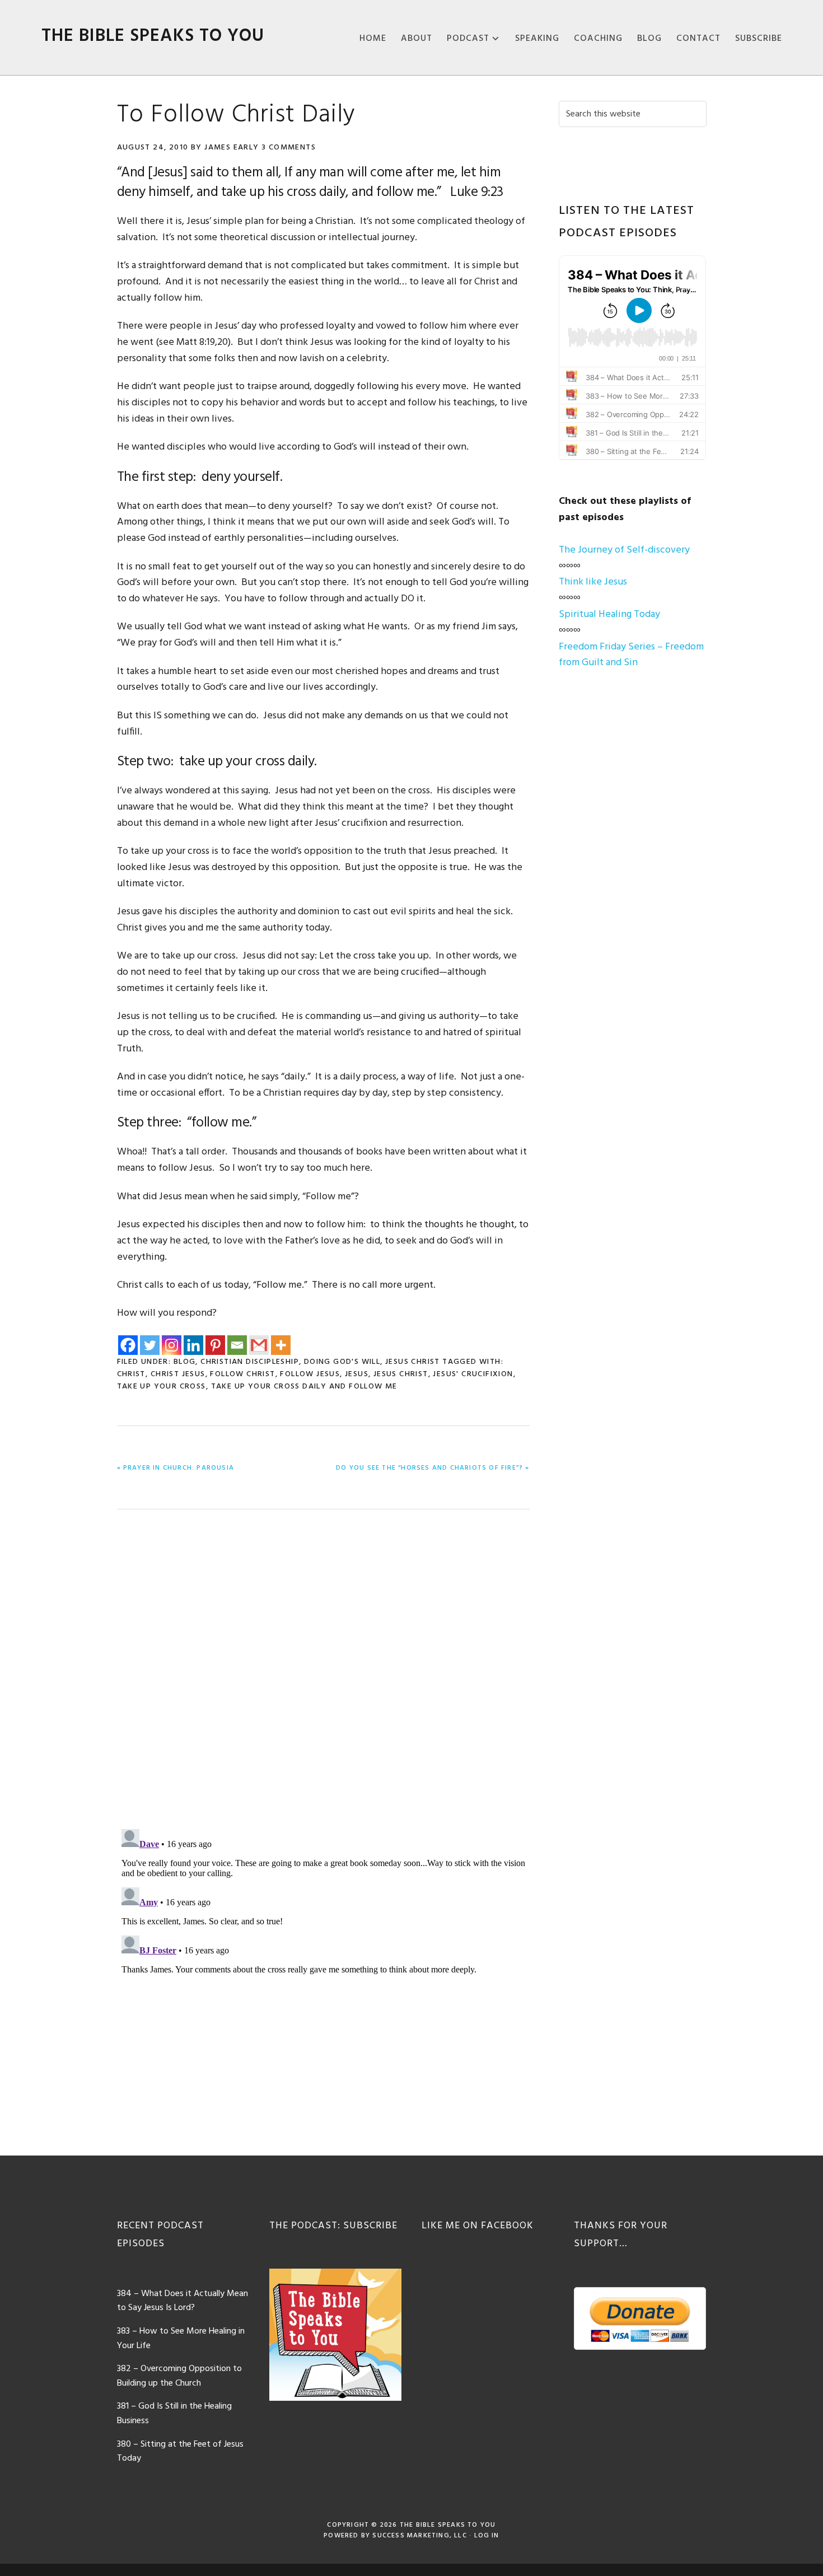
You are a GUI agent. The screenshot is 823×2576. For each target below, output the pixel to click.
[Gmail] (259, 1345)
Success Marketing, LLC (419, 2536)
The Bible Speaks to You (153, 36)
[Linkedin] (193, 1345)
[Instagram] (172, 1345)
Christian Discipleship (250, 1362)
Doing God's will (342, 1362)
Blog (185, 1362)
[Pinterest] (215, 1345)
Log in (487, 2536)
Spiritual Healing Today (609, 614)
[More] (281, 1345)
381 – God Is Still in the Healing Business (174, 2414)
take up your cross (162, 1387)
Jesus (357, 1374)
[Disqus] (323, 1672)
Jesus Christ (413, 1362)
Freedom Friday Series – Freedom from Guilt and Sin (631, 655)
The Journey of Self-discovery (624, 550)
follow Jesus (310, 1374)
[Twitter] (150, 1345)
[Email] (237, 1345)
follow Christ (242, 1374)
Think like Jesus (593, 582)
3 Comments (289, 148)
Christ (131, 1374)
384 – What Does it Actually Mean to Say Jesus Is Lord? (183, 2301)
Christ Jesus (178, 1374)
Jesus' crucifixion (473, 1374)
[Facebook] (128, 1345)
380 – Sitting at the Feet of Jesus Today (180, 2452)
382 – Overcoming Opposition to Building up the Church (179, 2376)
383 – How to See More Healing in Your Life (181, 2339)
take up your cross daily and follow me (304, 1387)
